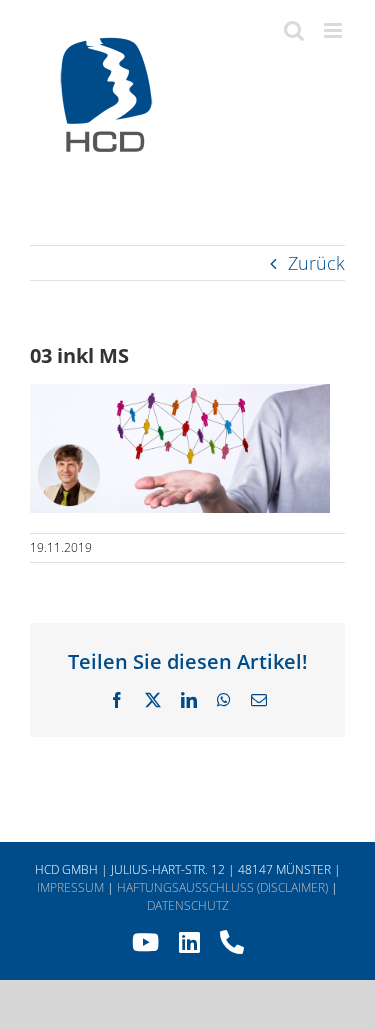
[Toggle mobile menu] (334, 30)
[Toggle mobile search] (294, 30)
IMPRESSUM (70, 887)
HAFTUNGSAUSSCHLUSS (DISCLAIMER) (222, 887)
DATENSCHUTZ (188, 905)
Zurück (316, 263)
